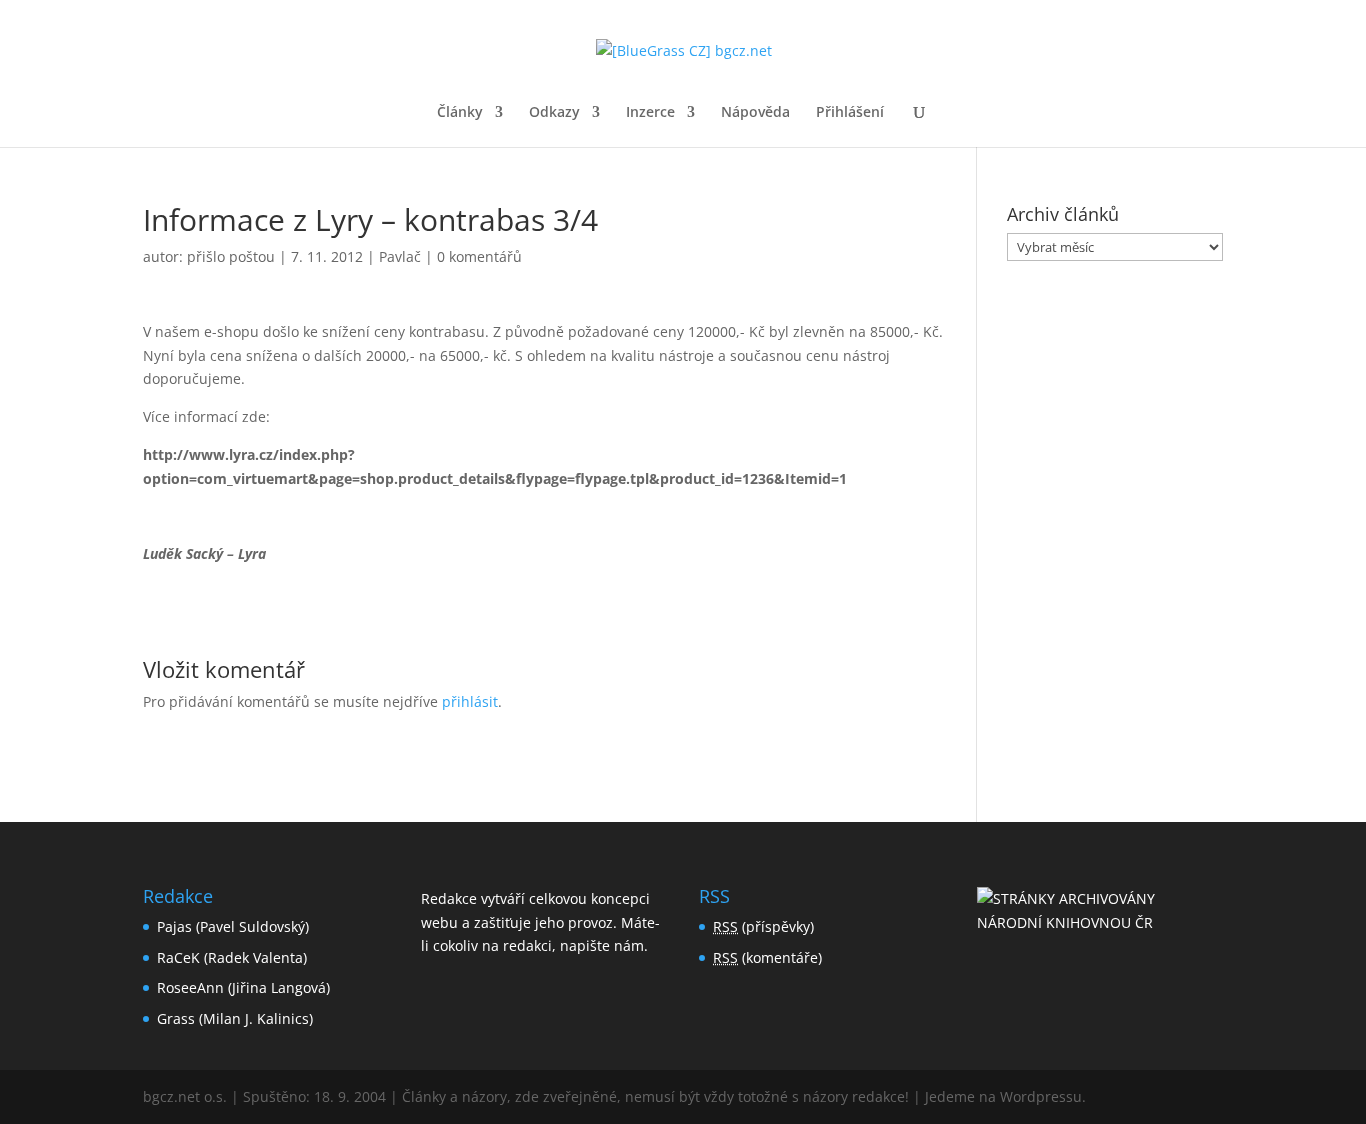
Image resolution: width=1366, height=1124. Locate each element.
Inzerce (650, 113)
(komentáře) (767, 957)
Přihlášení (850, 113)
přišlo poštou (231, 256)
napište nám (602, 945)
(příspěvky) (763, 926)
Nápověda (755, 113)
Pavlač (400, 256)
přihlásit (470, 701)
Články (460, 113)
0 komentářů (479, 256)
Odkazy (554, 113)
